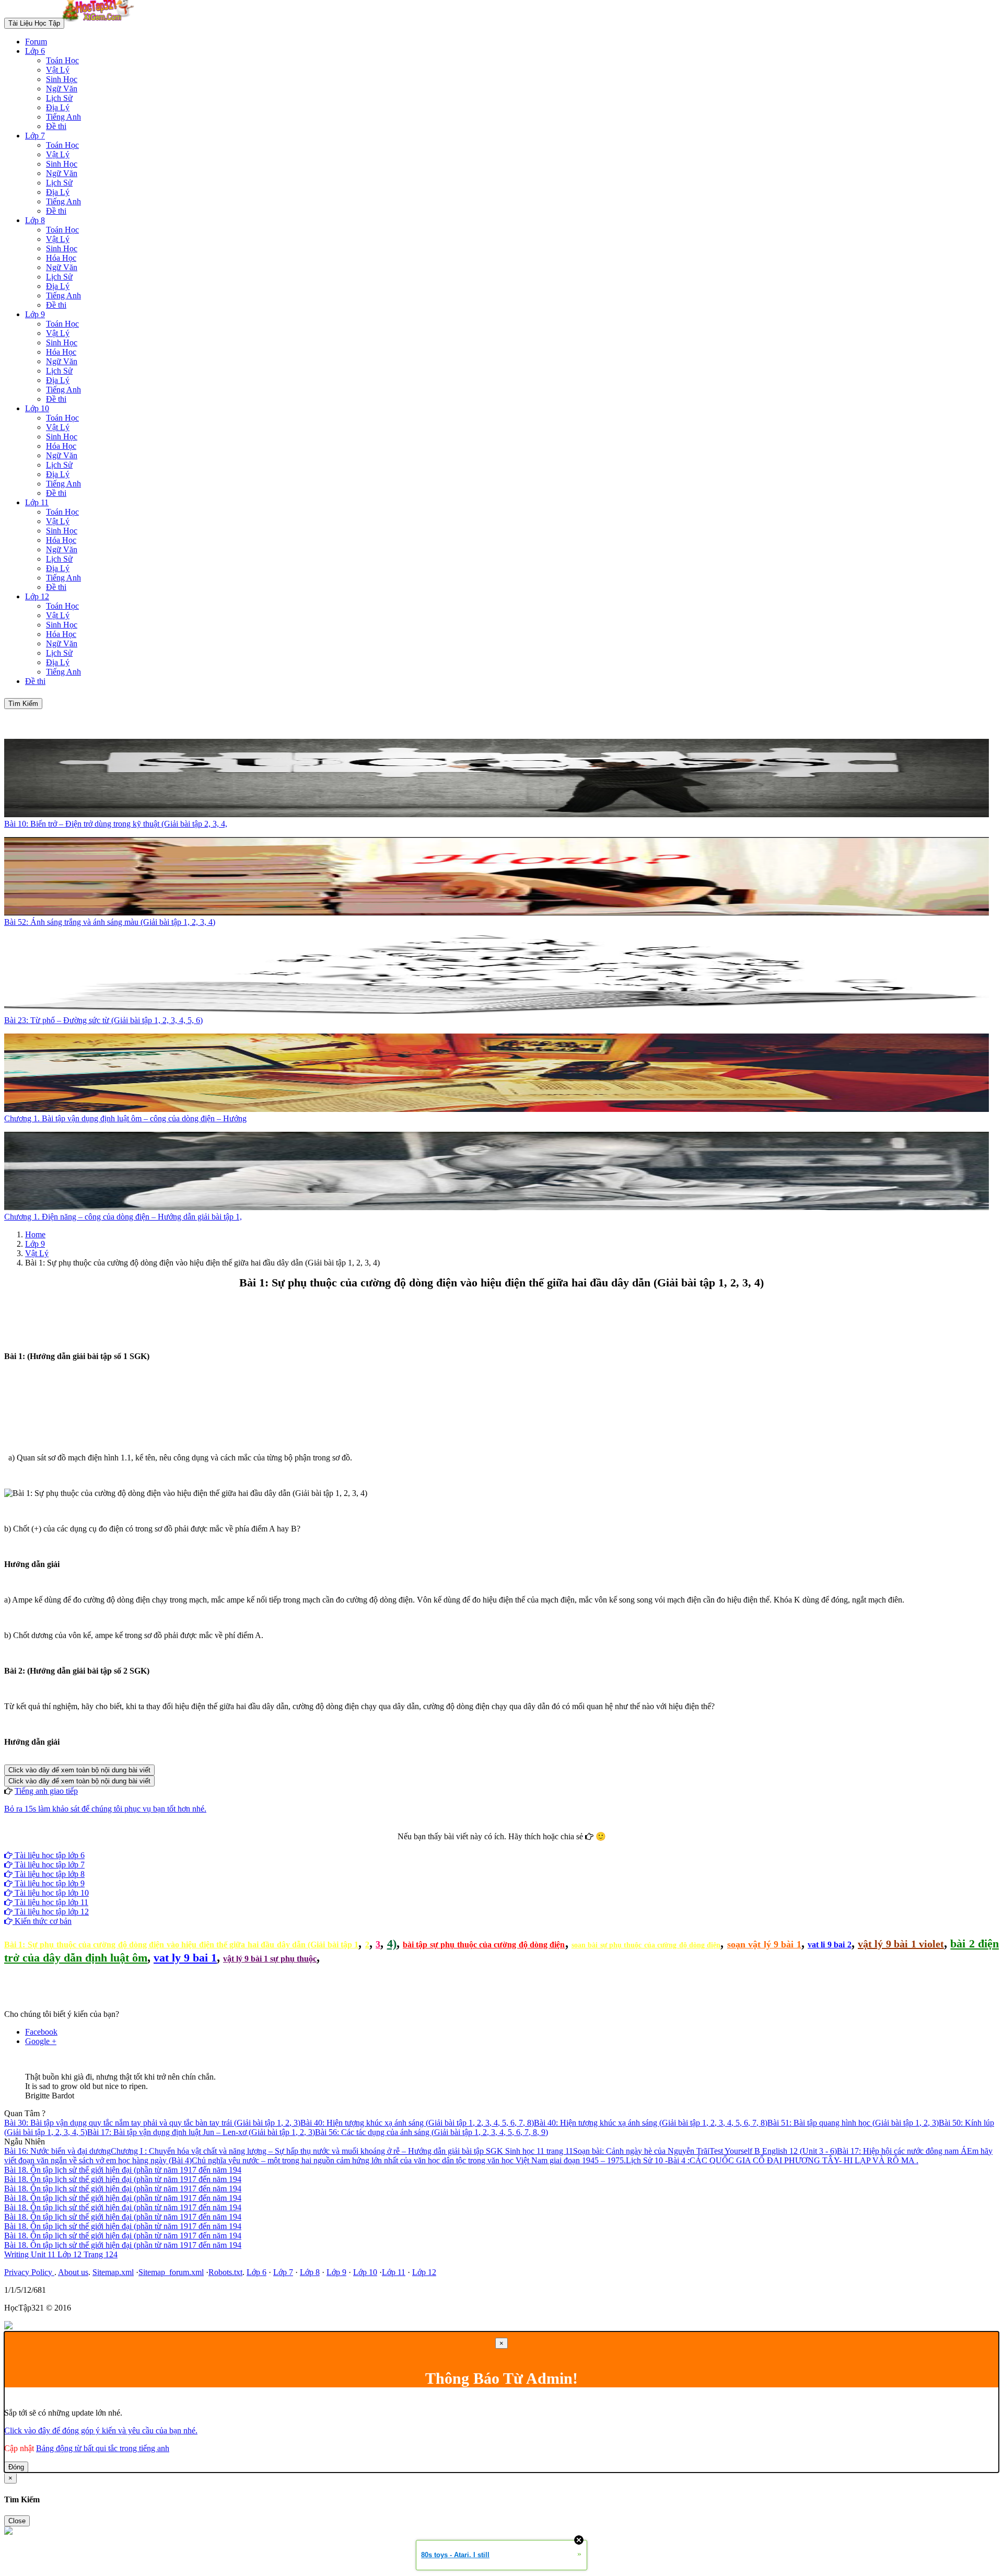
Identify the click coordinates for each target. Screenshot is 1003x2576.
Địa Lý (58, 107)
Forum (36, 42)
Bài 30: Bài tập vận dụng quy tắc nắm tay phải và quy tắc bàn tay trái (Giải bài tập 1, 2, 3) (152, 2123)
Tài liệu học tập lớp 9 (49, 1883)
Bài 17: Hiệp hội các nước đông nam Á (902, 2151)
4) (392, 1943)
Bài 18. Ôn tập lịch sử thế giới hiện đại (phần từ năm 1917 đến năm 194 (123, 2170)
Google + (41, 2041)
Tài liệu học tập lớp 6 (49, 1855)
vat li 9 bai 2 (830, 1945)
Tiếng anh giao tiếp (46, 1791)
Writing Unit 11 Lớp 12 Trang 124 (61, 2254)
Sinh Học (62, 79)
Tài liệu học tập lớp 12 (51, 1912)
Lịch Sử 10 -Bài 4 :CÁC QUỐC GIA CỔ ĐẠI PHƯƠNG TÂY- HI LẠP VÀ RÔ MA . (772, 2160)
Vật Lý (58, 70)
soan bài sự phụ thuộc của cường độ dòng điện (646, 1945)
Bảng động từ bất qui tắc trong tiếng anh (103, 2448)
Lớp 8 (35, 220)
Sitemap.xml (113, 2272)
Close (17, 2521)
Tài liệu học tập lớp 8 (49, 1874)
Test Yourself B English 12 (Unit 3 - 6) (773, 2151)
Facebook (473, 1846)
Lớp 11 (37, 502)
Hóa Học (61, 258)
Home (35, 1234)
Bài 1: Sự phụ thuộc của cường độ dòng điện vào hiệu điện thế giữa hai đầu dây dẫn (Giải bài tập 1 (181, 1945)
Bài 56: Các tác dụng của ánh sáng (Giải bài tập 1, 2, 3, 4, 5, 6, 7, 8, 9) (431, 2132)
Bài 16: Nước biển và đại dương (57, 2151)
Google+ (506, 1846)
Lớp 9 (35, 314)
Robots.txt (225, 2272)
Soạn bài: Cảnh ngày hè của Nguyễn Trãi (641, 2151)
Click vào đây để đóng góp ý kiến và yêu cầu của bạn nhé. (101, 2430)
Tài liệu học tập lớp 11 (50, 1902)
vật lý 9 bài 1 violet (901, 1944)
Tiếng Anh (63, 117)
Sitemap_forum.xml (171, 2272)
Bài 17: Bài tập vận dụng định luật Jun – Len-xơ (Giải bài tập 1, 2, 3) (201, 2132)
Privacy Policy (29, 2272)
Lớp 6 (35, 51)
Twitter (535, 1846)
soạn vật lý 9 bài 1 (764, 1944)
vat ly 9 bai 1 (185, 1958)
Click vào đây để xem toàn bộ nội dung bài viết (79, 1770)
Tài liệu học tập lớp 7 (49, 1865)
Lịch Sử (59, 98)
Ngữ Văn (62, 89)
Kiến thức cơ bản (42, 1921)
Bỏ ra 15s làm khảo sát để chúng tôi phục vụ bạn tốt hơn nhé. (105, 1809)
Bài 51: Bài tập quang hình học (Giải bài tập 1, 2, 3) (853, 2123)
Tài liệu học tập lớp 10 (51, 1893)
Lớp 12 (37, 596)
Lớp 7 (35, 136)
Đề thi (56, 126)
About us (73, 2272)
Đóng (16, 2467)
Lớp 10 (37, 408)
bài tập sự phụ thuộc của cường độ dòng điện (484, 1945)
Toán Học (62, 60)
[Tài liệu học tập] (101, 23)
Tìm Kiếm (23, 704)
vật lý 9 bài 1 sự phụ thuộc (270, 1959)
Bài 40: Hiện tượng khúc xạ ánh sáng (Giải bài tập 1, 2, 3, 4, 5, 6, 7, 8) (417, 2123)
